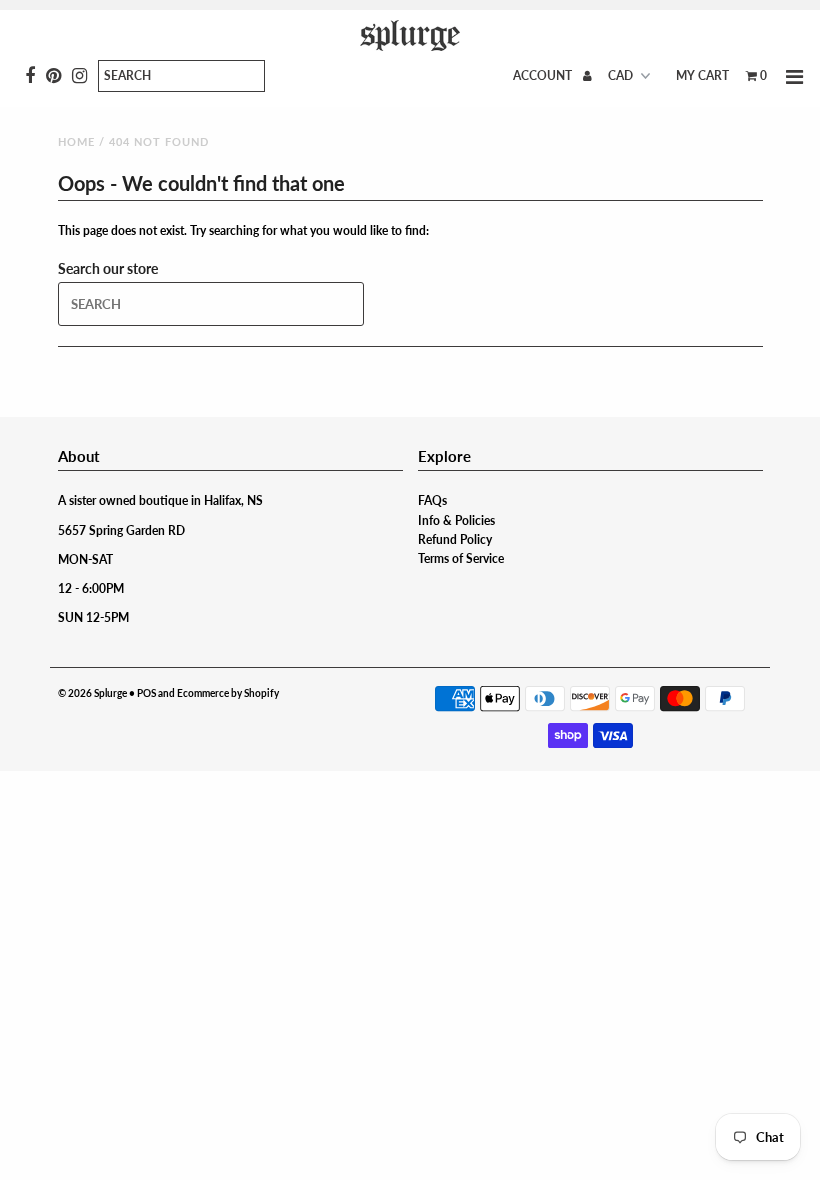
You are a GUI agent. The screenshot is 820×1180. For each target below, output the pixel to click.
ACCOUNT (544, 75)
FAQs (432, 500)
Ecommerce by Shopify (228, 693)
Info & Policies (456, 520)
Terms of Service (461, 558)
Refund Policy (455, 539)
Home (76, 141)
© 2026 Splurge (92, 693)
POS (146, 693)
